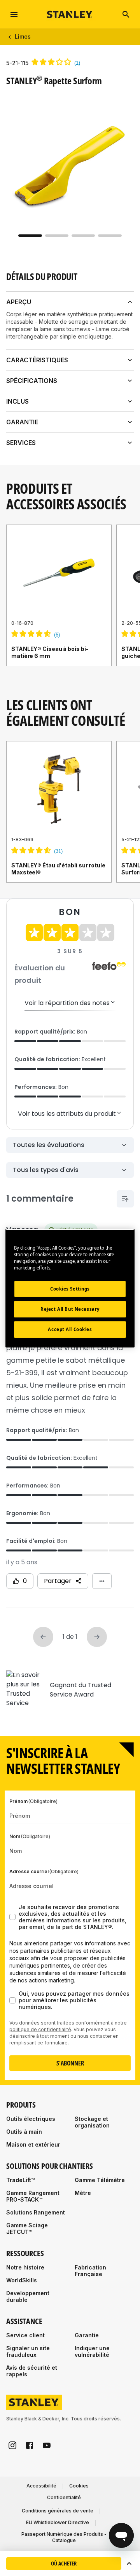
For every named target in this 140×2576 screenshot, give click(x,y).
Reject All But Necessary (70, 1309)
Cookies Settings (70, 1289)
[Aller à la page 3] (83, 236)
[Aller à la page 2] (57, 236)
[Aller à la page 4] (110, 236)
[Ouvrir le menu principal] (14, 14)
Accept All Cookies (70, 1329)
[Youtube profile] (47, 2445)
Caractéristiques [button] (37, 360)
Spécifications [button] (32, 381)
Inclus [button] (17, 401)
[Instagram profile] (12, 2445)
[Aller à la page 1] (30, 236)
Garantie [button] (22, 422)
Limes (23, 36)
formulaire (56, 2043)
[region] (70, 603)
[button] (129, 2564)
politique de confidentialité (40, 2029)
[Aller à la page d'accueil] (70, 14)
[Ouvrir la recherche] (126, 14)
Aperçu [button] (19, 302)
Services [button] (21, 443)
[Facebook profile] (30, 2445)
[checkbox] (12, 1917)
